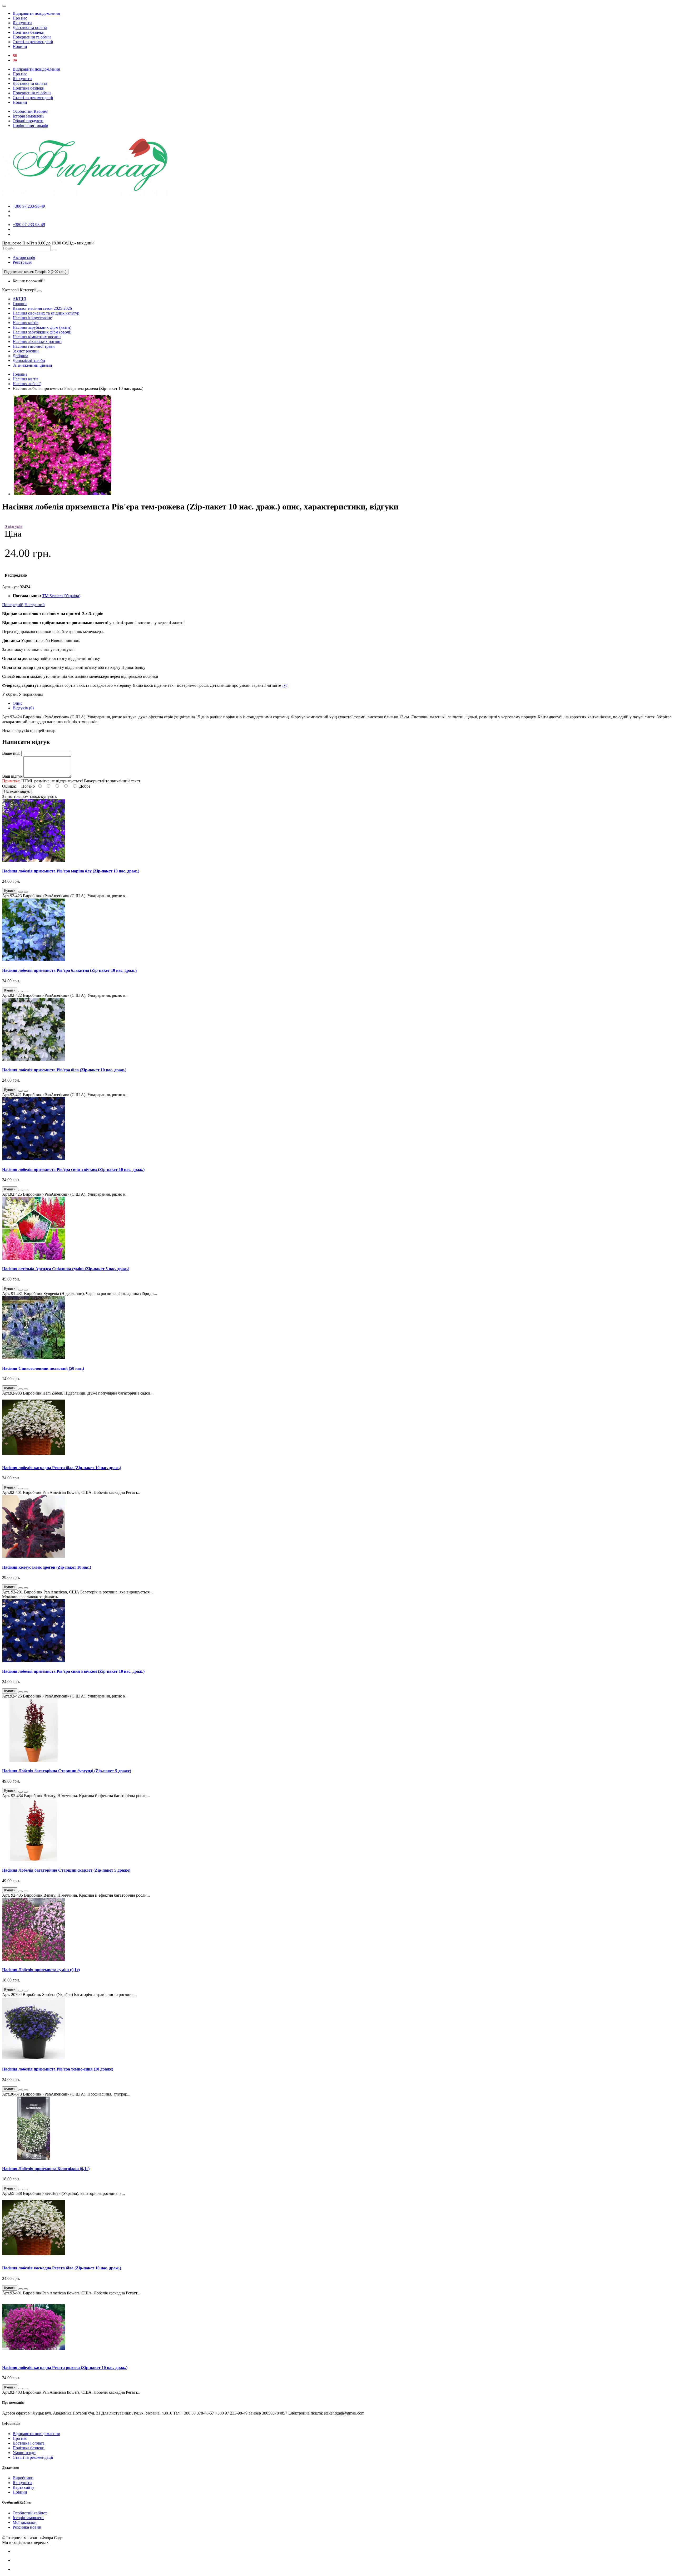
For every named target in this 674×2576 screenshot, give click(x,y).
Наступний (35, 605)
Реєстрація (22, 262)
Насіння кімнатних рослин (37, 337)
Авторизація (24, 257)
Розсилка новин (27, 2527)
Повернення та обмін (32, 37)
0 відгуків (14, 526)
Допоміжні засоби (29, 360)
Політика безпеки (29, 32)
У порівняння (31, 694)
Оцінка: (9, 786)
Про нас (20, 18)
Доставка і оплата (29, 2443)
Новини (20, 46)
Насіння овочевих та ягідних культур (46, 313)
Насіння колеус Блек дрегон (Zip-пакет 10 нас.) (47, 1567)
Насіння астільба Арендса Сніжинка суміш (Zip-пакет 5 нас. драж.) (66, 1269)
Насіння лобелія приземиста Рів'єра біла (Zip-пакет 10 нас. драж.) (64, 1070)
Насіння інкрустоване (32, 318)
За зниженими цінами (32, 365)
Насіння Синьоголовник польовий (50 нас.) (43, 1368)
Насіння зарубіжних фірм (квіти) (42, 327)
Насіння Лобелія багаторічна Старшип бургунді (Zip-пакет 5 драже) (67, 1771)
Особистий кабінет (30, 2513)
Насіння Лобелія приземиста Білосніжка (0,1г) (46, 2169)
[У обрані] (21, 892)
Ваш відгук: (13, 776)
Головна (20, 304)
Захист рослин (26, 351)
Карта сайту (23, 2487)
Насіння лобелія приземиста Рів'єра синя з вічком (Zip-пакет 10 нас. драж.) (73, 1169)
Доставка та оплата (30, 28)
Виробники (23, 2478)
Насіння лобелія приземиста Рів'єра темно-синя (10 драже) (58, 2069)
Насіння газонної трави (34, 346)
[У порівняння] (26, 892)
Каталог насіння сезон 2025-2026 (42, 308)
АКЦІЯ (19, 299)
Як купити (22, 23)
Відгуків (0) (23, 708)
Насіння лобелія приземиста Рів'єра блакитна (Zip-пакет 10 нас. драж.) (69, 970)
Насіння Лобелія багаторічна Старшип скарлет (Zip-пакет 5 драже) (66, 1870)
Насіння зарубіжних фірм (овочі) (42, 332)
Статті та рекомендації (33, 42)
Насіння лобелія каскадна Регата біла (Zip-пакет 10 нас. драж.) (62, 1468)
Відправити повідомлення (36, 13)
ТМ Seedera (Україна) (61, 596)
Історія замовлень (28, 116)
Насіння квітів (26, 323)
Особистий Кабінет (30, 111)
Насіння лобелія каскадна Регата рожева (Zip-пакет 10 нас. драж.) (65, 2368)
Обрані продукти (28, 121)
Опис (18, 703)
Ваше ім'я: (11, 753)
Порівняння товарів (30, 126)
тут (285, 685)
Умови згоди (24, 2453)
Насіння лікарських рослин (37, 342)
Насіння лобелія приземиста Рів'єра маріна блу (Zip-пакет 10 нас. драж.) (71, 871)
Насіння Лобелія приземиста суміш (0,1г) (41, 1970)
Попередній (13, 605)
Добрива (20, 356)
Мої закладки (25, 2522)
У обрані (10, 694)
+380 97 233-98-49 (29, 206)
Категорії (10, 290)
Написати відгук (17, 791)
